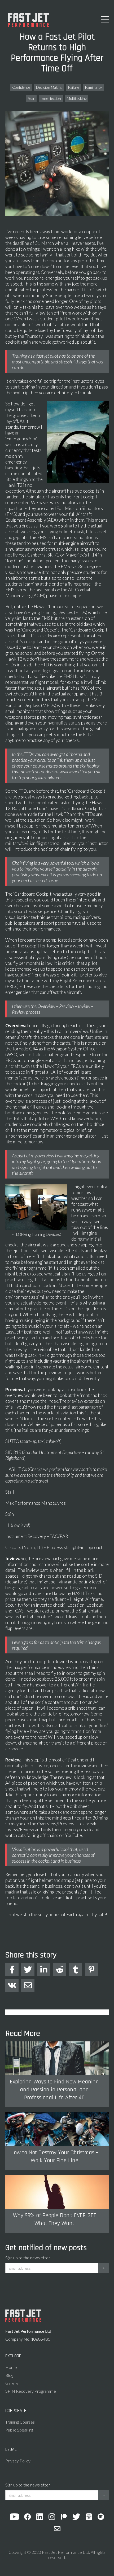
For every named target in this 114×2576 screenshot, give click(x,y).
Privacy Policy (18, 2461)
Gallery (12, 2383)
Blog (9, 2375)
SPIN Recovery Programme (31, 2391)
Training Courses (20, 2422)
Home (11, 2367)
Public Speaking (19, 2430)
